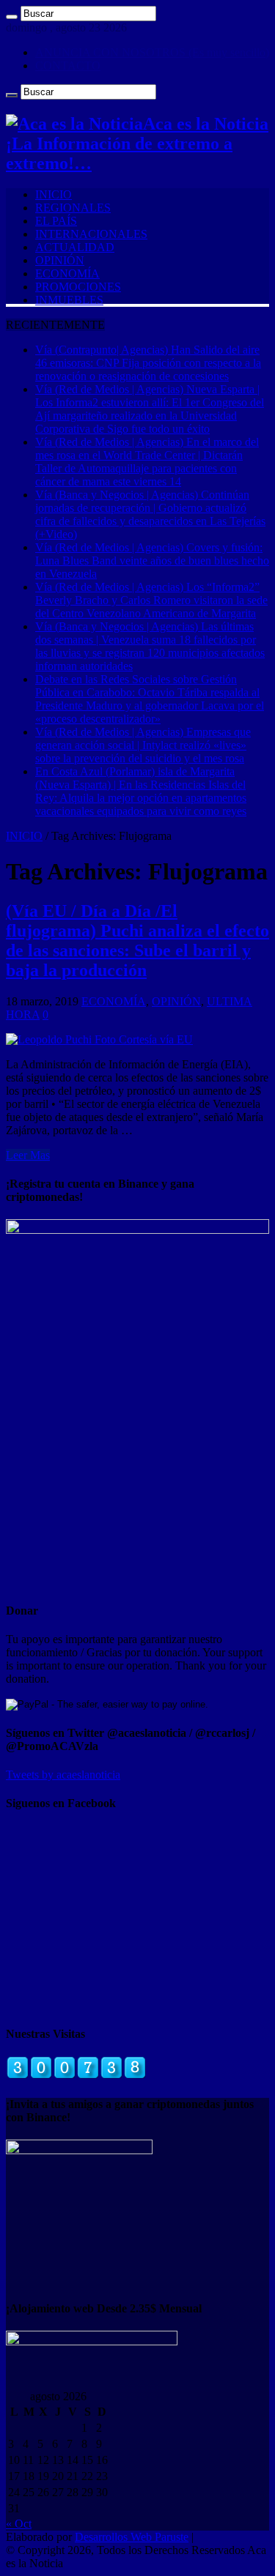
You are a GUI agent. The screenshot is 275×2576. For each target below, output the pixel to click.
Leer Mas (28, 1155)
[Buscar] (12, 17)
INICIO (54, 194)
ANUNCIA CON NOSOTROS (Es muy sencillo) (152, 52)
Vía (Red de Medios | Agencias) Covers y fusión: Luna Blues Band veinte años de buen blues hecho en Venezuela (152, 561)
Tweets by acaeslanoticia (63, 1775)
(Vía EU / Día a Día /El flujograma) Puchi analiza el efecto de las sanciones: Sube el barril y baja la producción (137, 941)
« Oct (19, 2524)
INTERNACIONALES (91, 234)
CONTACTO (68, 66)
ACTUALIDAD (75, 247)
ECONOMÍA (67, 273)
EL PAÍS (56, 221)
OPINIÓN (60, 260)
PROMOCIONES (78, 287)
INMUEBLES (69, 300)
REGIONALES (73, 208)
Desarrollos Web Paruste (132, 2537)
